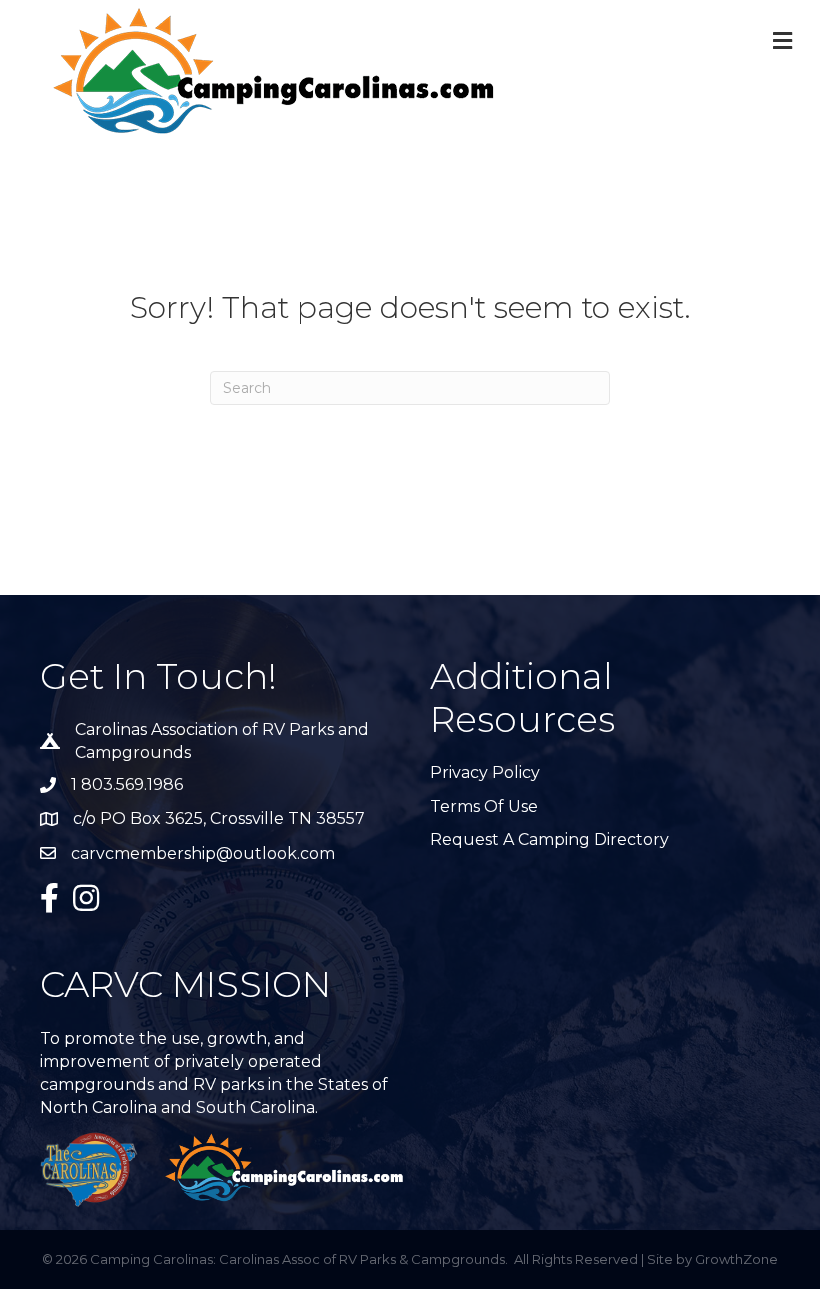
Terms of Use (484, 806)
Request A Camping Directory (549, 839)
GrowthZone (736, 1259)
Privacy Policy (485, 772)
